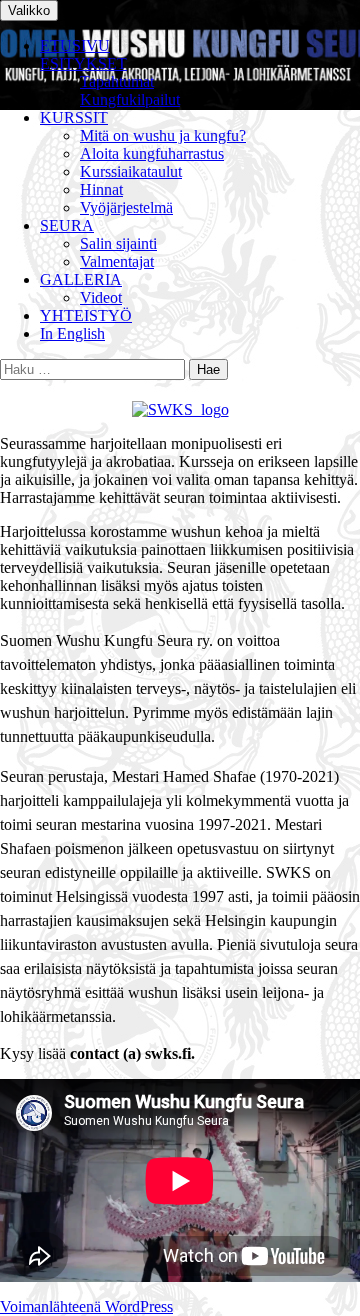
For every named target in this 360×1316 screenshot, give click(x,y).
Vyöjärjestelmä (126, 207)
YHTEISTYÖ (86, 315)
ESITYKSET (83, 63)
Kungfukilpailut (130, 99)
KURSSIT (74, 117)
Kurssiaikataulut (131, 171)
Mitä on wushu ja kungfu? (163, 135)
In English (72, 333)
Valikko (29, 10)
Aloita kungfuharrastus (152, 153)
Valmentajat (117, 261)
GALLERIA (81, 279)
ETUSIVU (75, 45)
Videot (101, 297)
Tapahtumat (117, 81)
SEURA (67, 225)
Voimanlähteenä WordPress (86, 1306)
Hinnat (101, 189)
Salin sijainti (118, 243)
